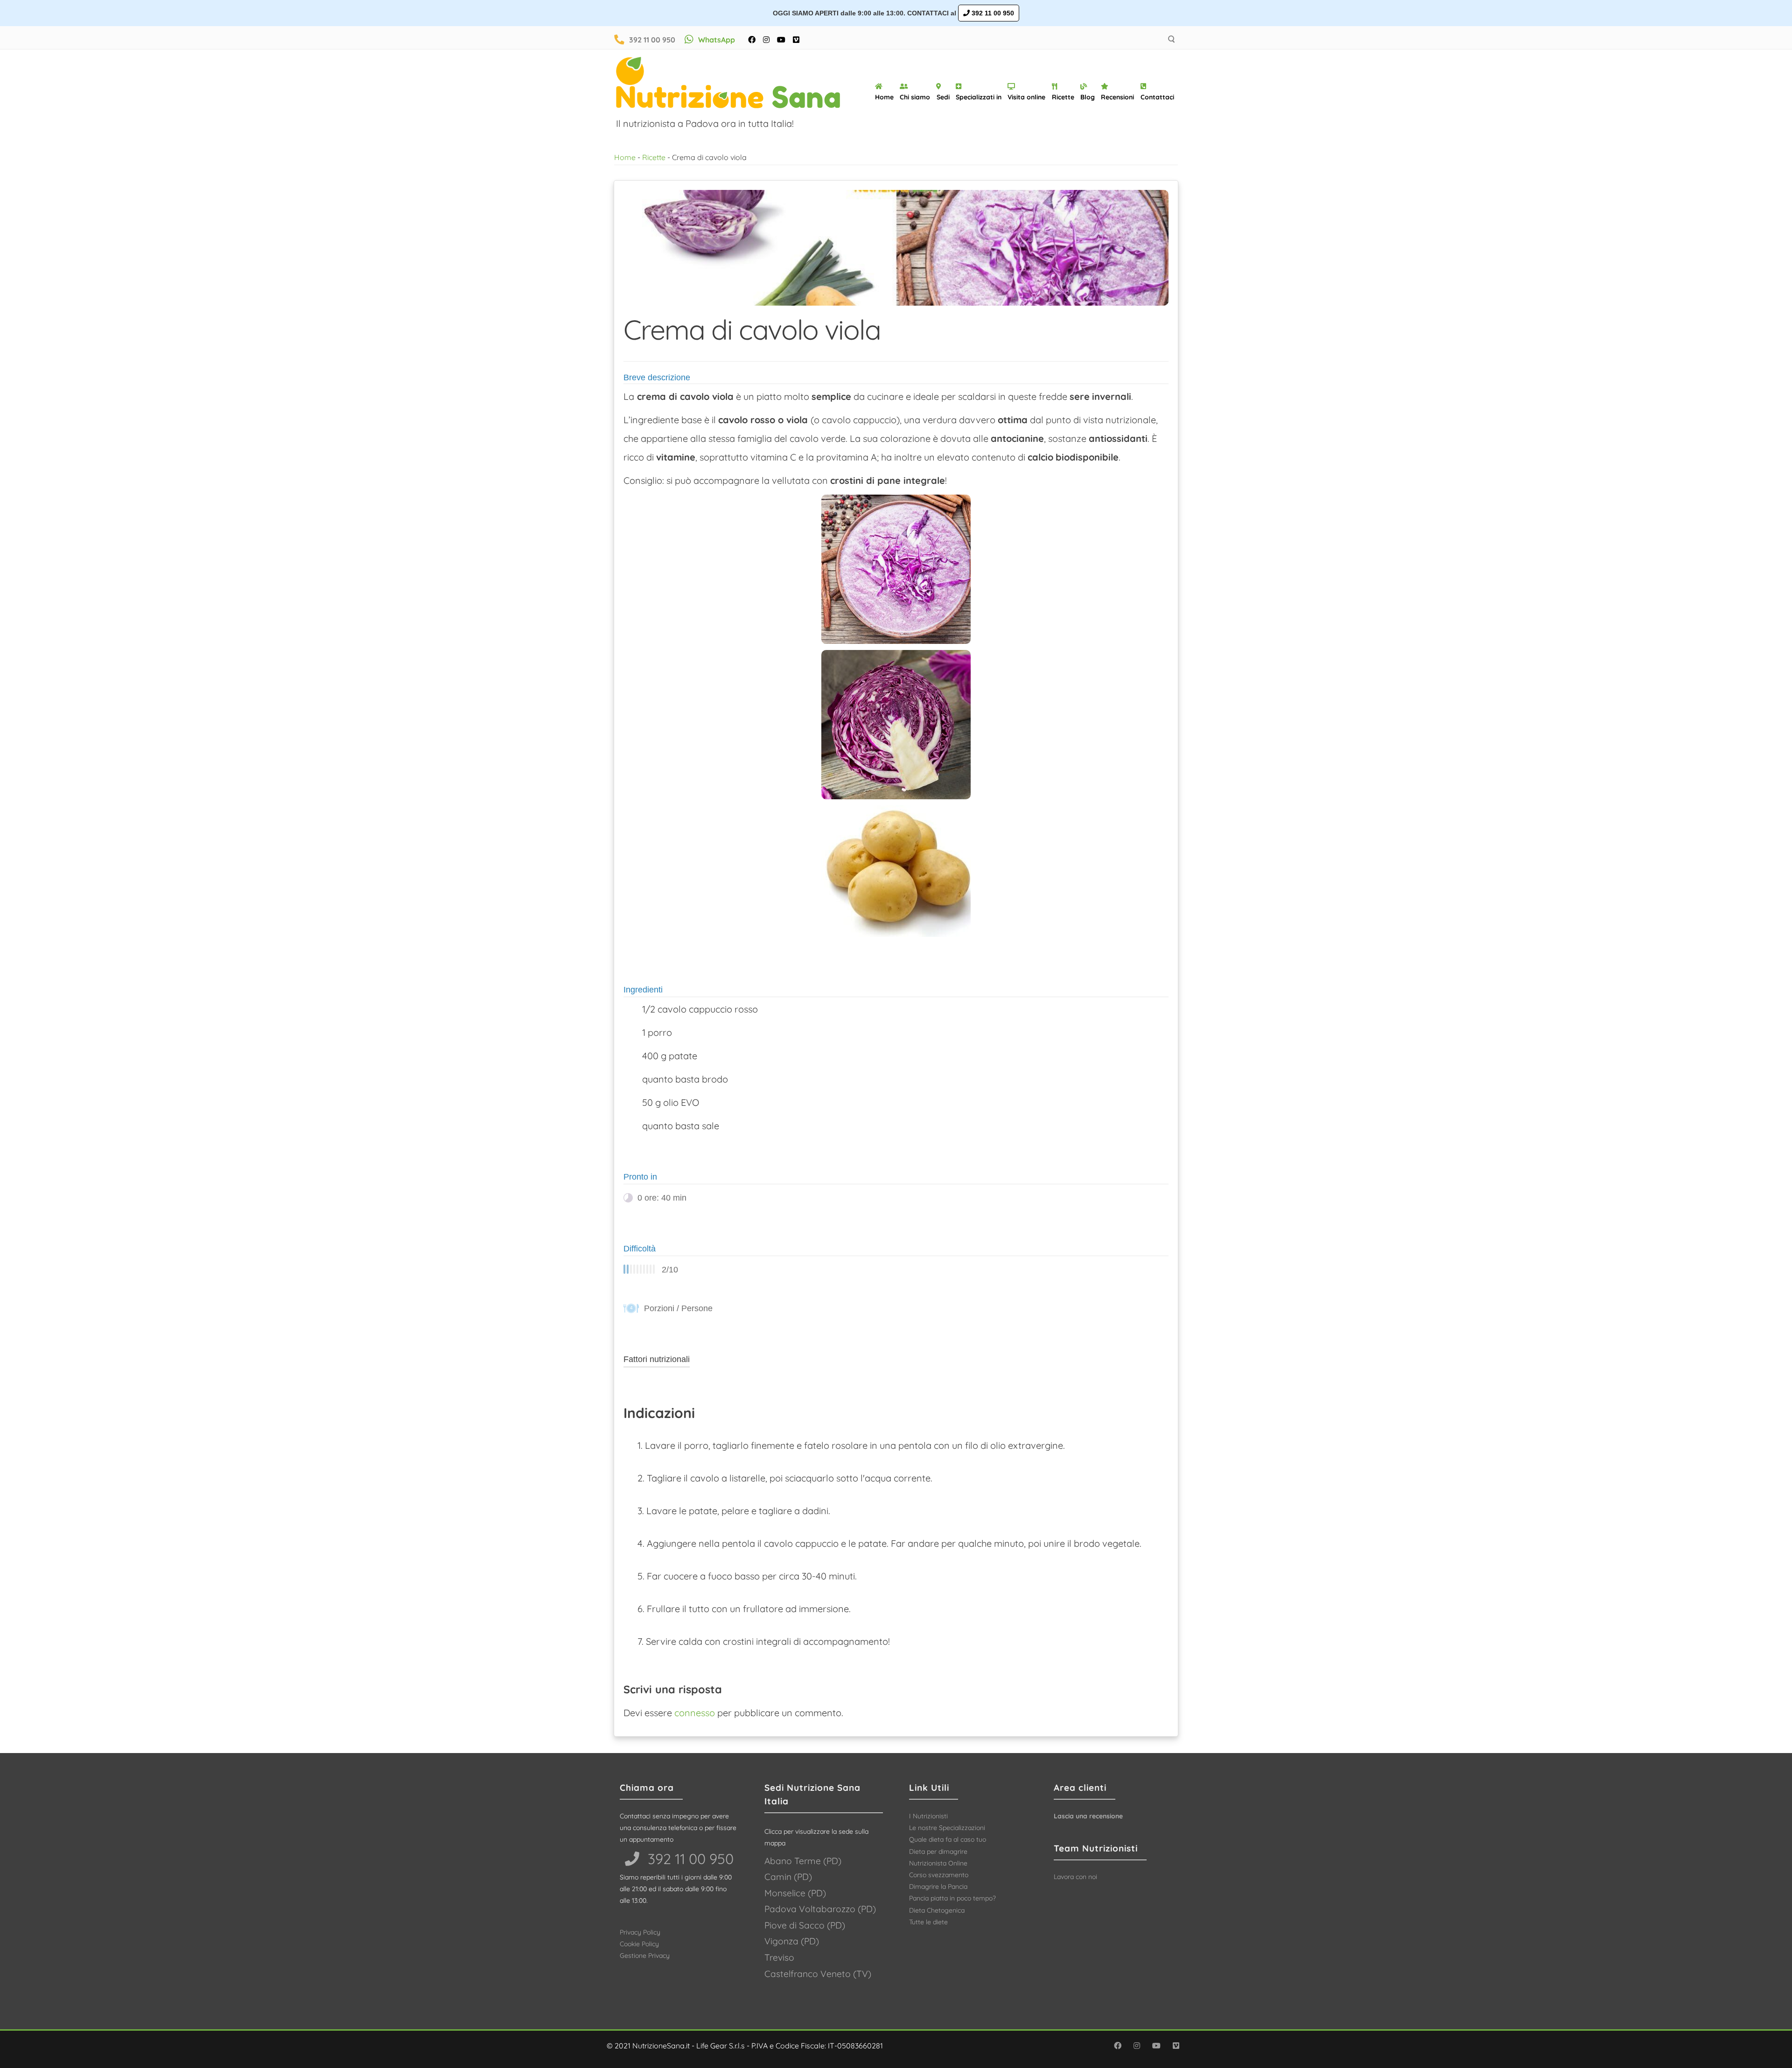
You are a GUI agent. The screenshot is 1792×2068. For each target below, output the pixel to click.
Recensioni (1117, 97)
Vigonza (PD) (792, 1941)
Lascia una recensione (1088, 1816)
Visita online (1026, 97)
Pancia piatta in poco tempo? (952, 1898)
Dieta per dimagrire (938, 1851)
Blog (1088, 97)
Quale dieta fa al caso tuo (948, 1839)
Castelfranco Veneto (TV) (818, 1974)
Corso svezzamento (939, 1875)
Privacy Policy (640, 1932)
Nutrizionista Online (938, 1863)
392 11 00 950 (992, 13)
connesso (695, 1713)
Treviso (779, 1957)
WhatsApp (717, 40)
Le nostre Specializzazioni (947, 1828)
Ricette (1063, 97)
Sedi (943, 97)
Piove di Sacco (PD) (805, 1925)
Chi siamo (915, 97)
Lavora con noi (1075, 1877)
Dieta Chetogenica (937, 1910)
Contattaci (1157, 97)
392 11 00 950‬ (689, 1859)
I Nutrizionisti (928, 1816)
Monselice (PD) (795, 1893)
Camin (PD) (788, 1877)
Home (884, 97)
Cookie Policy (639, 1944)
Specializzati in (979, 97)
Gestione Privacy (645, 1956)
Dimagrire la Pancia (938, 1886)
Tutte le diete (928, 1922)
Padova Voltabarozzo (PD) (820, 1909)
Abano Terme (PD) (803, 1861)
